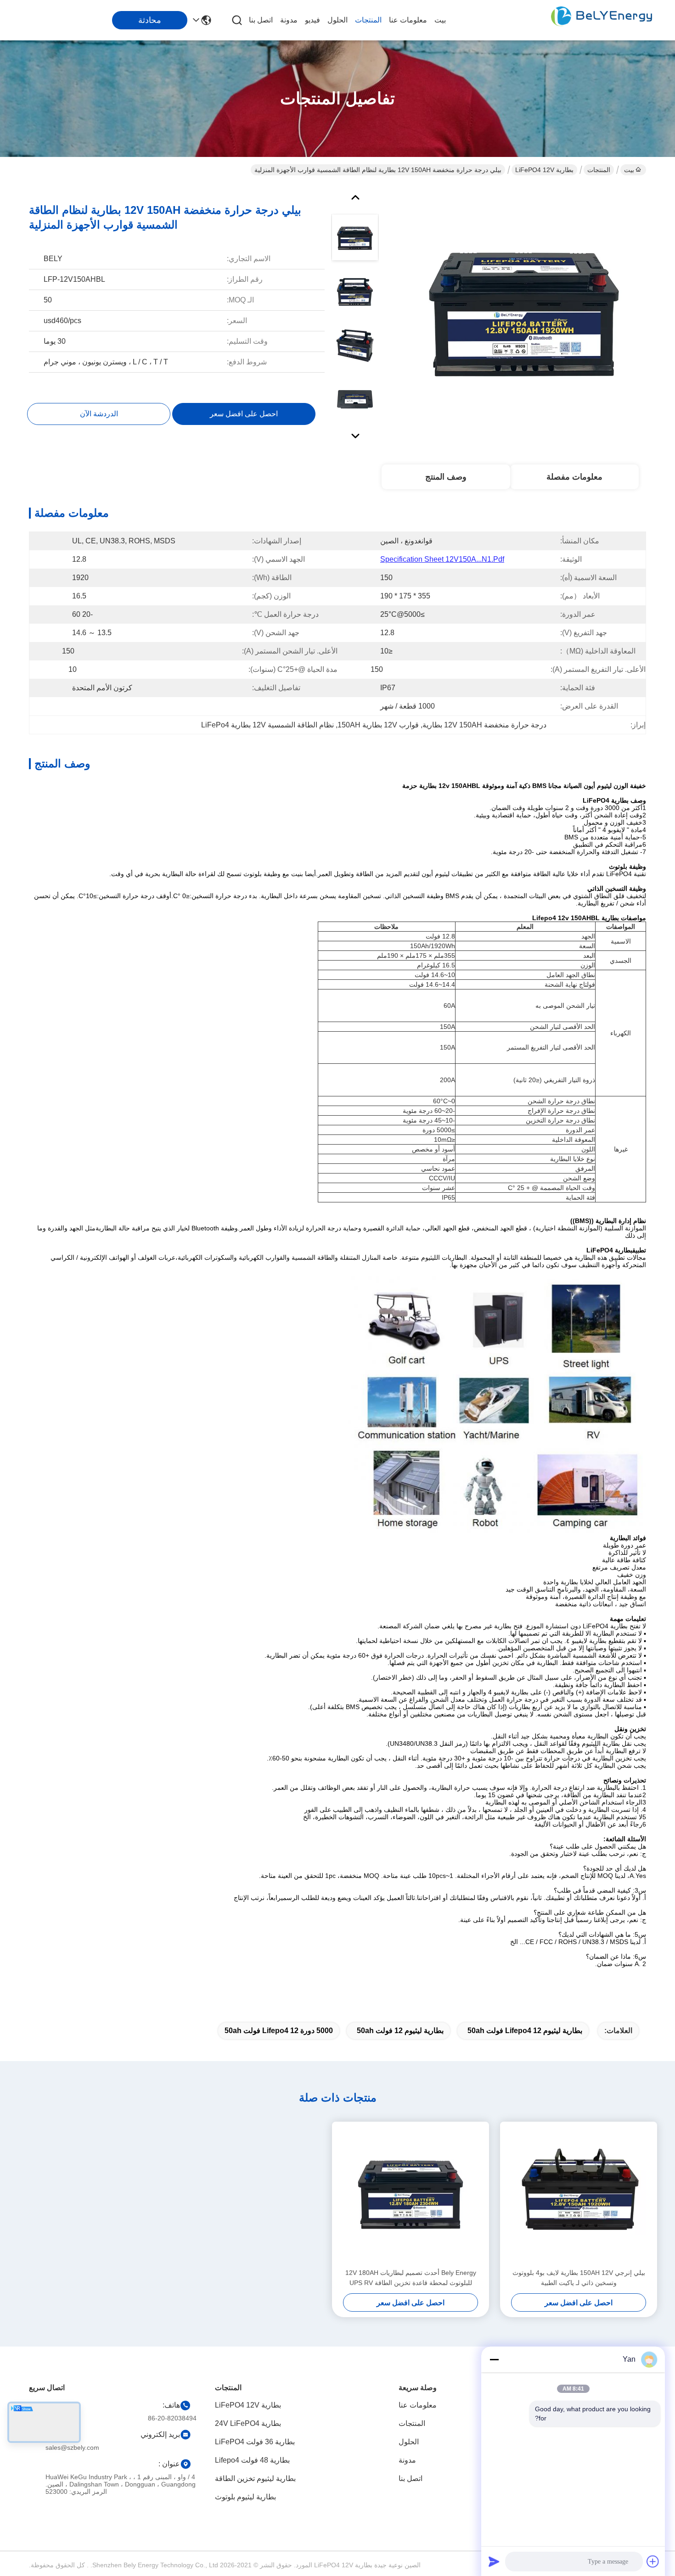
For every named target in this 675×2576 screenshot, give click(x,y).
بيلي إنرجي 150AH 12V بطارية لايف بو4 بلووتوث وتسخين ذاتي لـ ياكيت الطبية (579, 2278)
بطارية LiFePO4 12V (544, 170)
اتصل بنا (261, 20)
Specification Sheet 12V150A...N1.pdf (442, 559)
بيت (440, 20)
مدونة (289, 20)
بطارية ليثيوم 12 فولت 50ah (400, 2031)
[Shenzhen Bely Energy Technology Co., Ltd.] (602, 20)
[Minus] (494, 2359)
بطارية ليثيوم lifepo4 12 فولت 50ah (525, 2031)
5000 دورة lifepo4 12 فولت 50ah (279, 2031)
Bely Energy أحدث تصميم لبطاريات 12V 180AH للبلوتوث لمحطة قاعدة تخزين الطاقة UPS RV (411, 2278)
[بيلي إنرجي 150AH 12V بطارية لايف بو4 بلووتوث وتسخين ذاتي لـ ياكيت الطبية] (579, 2195)
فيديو (312, 20)
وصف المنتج (446, 477)
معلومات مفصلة (574, 477)
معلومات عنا (408, 20)
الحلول (337, 20)
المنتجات (368, 20)
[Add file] (653, 2561)
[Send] (494, 2561)
